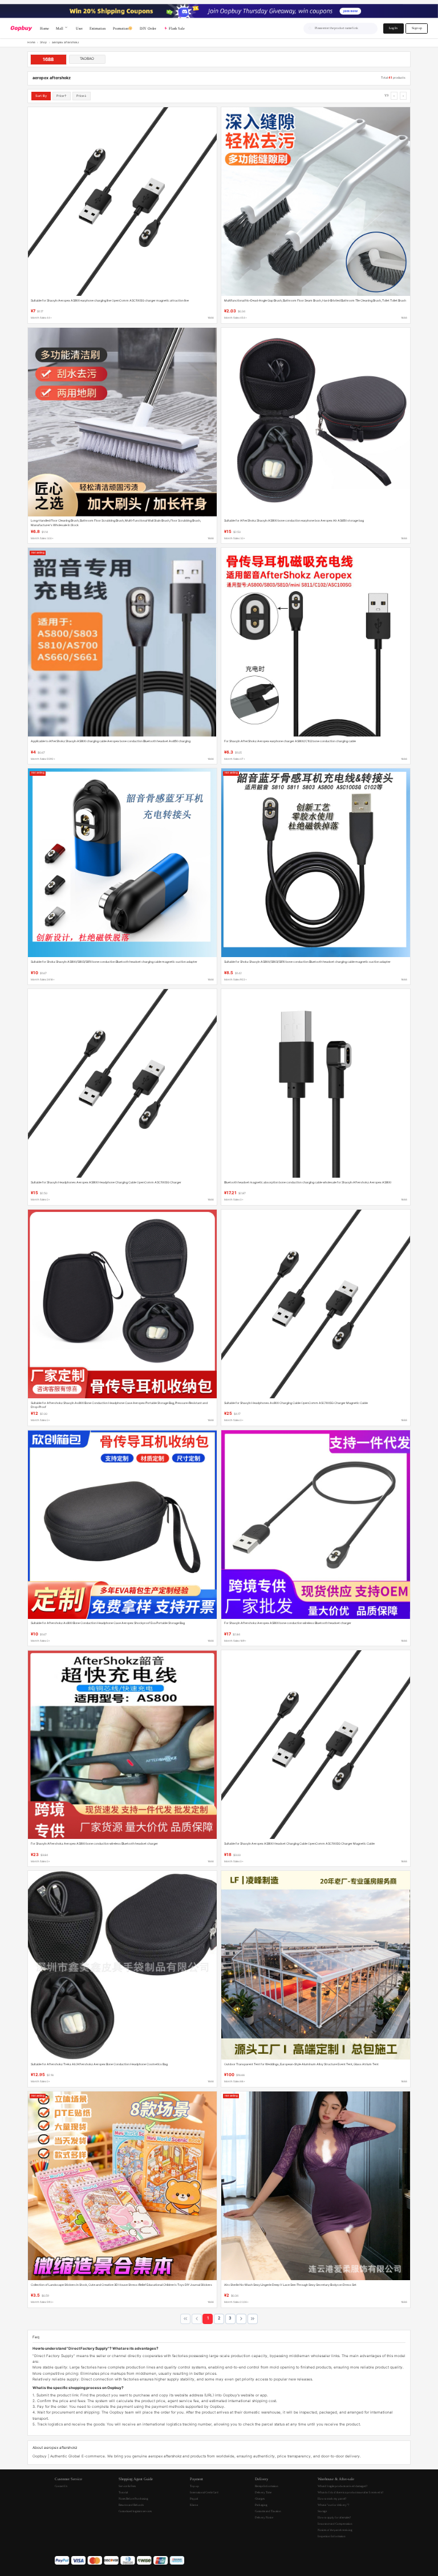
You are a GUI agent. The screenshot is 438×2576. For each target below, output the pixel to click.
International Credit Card (204, 2492)
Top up (194, 2486)
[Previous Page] (197, 2319)
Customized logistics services (135, 2511)
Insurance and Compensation (335, 2524)
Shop (43, 42)
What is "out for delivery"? (333, 2505)
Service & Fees (127, 2486)
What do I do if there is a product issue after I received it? (350, 2492)
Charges (260, 2498)
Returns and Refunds (131, 2505)
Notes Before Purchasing (133, 2498)
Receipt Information (267, 2486)
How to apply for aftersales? (334, 2517)
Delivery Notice (264, 2517)
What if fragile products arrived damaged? (342, 2486)
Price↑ (62, 96)
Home (31, 42)
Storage (322, 2511)
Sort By (41, 96)
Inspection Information (332, 2536)
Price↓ (82, 96)
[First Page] (185, 2319)
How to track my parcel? (332, 2498)
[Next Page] (241, 2319)
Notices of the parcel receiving (335, 2530)
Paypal (194, 2498)
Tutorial (123, 2492)
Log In (393, 28)
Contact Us (61, 2486)
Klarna (194, 2505)
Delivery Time (263, 2492)
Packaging (261, 2505)
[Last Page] (253, 2319)
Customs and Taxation (268, 2511)
